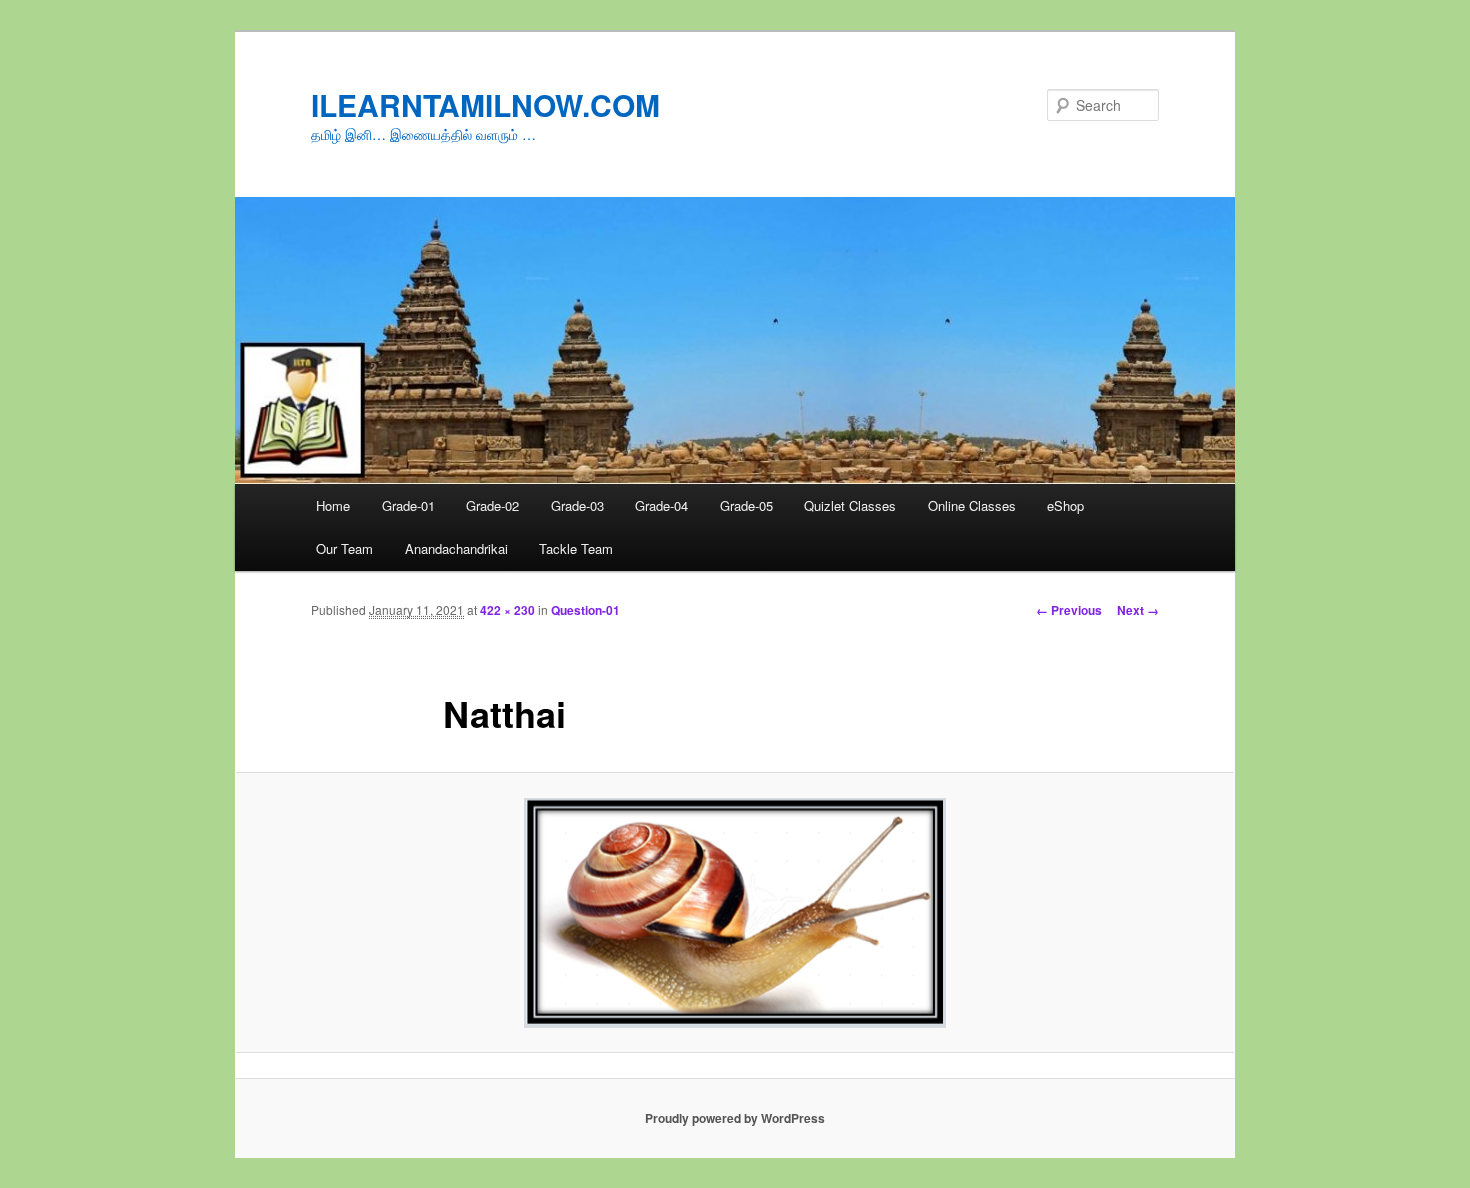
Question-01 (585, 610)
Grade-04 (661, 505)
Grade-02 (492, 505)
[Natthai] (735, 913)
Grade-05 (746, 505)
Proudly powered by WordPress (735, 1118)
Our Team (344, 548)
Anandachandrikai (456, 548)
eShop (1065, 505)
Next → (1138, 610)
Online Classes (972, 505)
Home (333, 505)
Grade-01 (408, 505)
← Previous (1069, 610)
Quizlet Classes (850, 505)
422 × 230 (507, 610)
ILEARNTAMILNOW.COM (485, 104)
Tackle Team (576, 548)
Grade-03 (577, 505)
